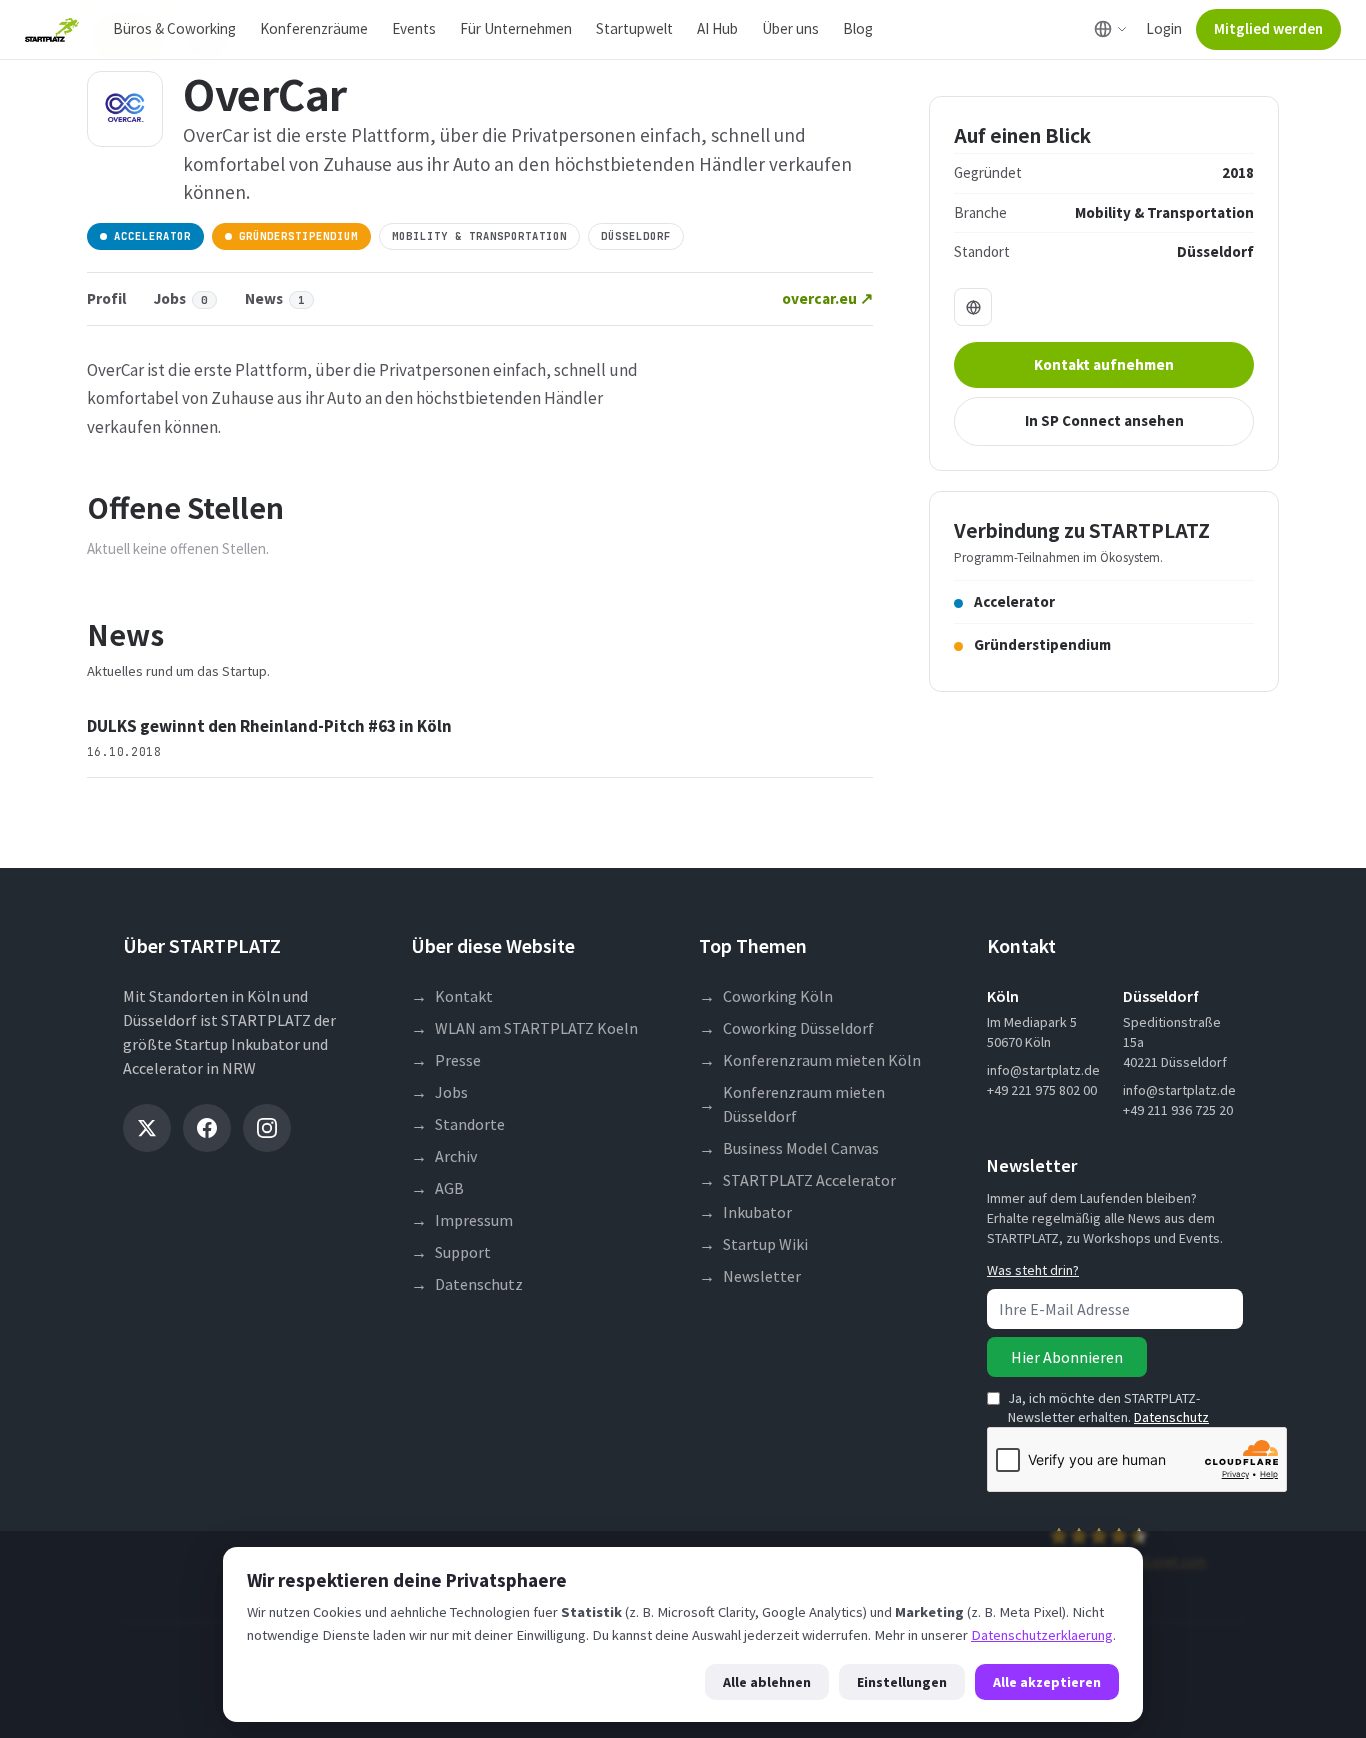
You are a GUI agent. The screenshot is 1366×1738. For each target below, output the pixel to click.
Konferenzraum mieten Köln (810, 1060)
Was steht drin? (1033, 1270)
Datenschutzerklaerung (1042, 1635)
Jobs (181, 298)
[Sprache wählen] (1110, 29)
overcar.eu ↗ (827, 298)
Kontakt (452, 996)
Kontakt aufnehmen (1104, 364)
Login (1164, 28)
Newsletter (750, 1276)
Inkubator (745, 1212)
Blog (858, 28)
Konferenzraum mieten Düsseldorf (792, 1104)
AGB (437, 1188)
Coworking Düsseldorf (786, 1028)
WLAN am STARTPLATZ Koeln (524, 1028)
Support (451, 1252)
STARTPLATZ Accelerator (797, 1180)
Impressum (462, 1220)
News (275, 298)
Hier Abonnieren (1067, 1357)
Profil (106, 298)
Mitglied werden (1268, 28)
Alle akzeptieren (1047, 1682)
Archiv (444, 1156)
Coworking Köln (766, 996)
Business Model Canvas (789, 1148)
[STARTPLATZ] (52, 30)
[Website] (973, 307)
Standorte (458, 1124)
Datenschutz (467, 1284)
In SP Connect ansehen (1104, 421)
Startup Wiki (753, 1244)
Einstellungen (902, 1682)
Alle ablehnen (767, 1682)
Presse (446, 1060)
